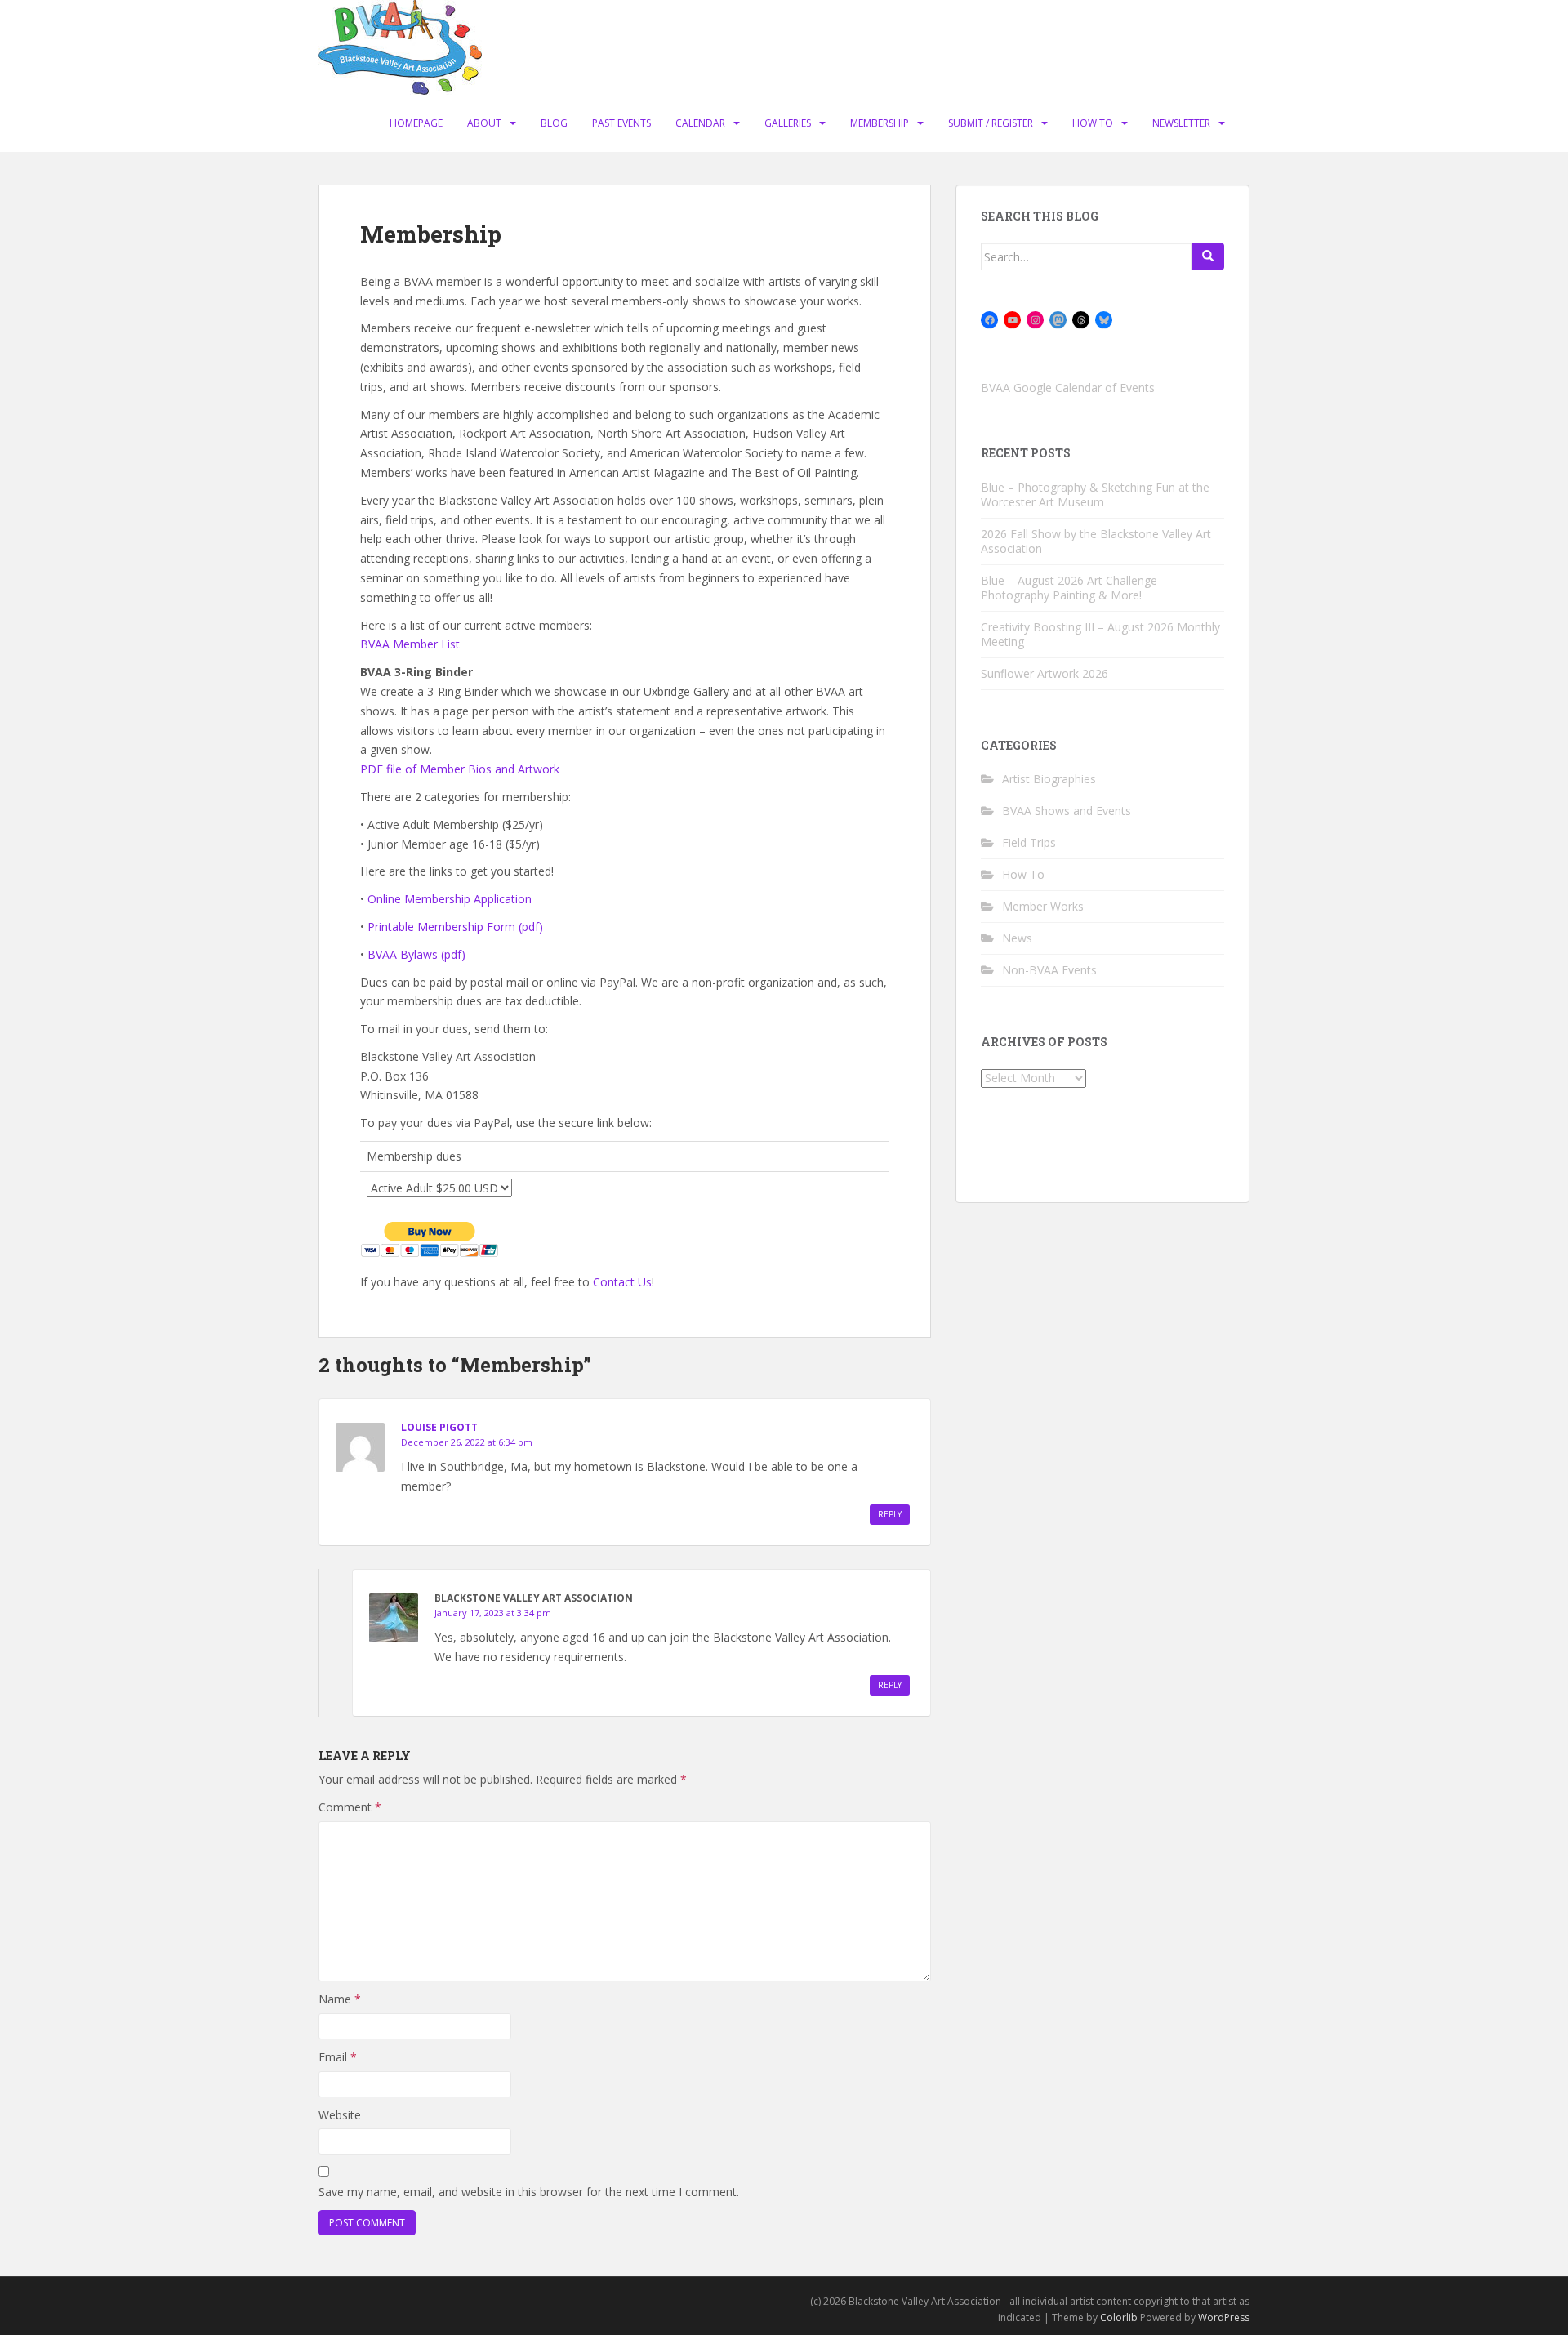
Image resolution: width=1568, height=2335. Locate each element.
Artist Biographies (1049, 779)
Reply (890, 1514)
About (484, 123)
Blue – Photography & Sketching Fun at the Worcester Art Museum (1095, 495)
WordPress (1224, 2317)
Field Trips (1029, 842)
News (1017, 938)
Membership (880, 123)
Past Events (621, 123)
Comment (350, 1807)
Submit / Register (991, 123)
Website (340, 2115)
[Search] (1208, 256)
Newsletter (1181, 123)
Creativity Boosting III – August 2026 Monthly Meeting (1100, 634)
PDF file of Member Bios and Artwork (460, 769)
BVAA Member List (410, 644)
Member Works (1043, 906)
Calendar (700, 123)
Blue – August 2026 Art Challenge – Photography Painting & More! (1074, 588)
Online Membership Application (450, 899)
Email (338, 2057)
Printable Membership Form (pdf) (455, 927)
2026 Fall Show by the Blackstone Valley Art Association (1096, 541)
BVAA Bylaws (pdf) (416, 954)
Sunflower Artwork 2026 (1045, 673)
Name (340, 1999)
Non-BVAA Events (1049, 970)
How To (1093, 123)
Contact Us (622, 1282)
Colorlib (1119, 2317)
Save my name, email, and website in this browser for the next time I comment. (529, 2192)
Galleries (788, 123)
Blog (554, 123)
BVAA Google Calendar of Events (1068, 388)
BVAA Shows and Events (1067, 811)
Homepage (416, 123)
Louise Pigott (439, 1427)
